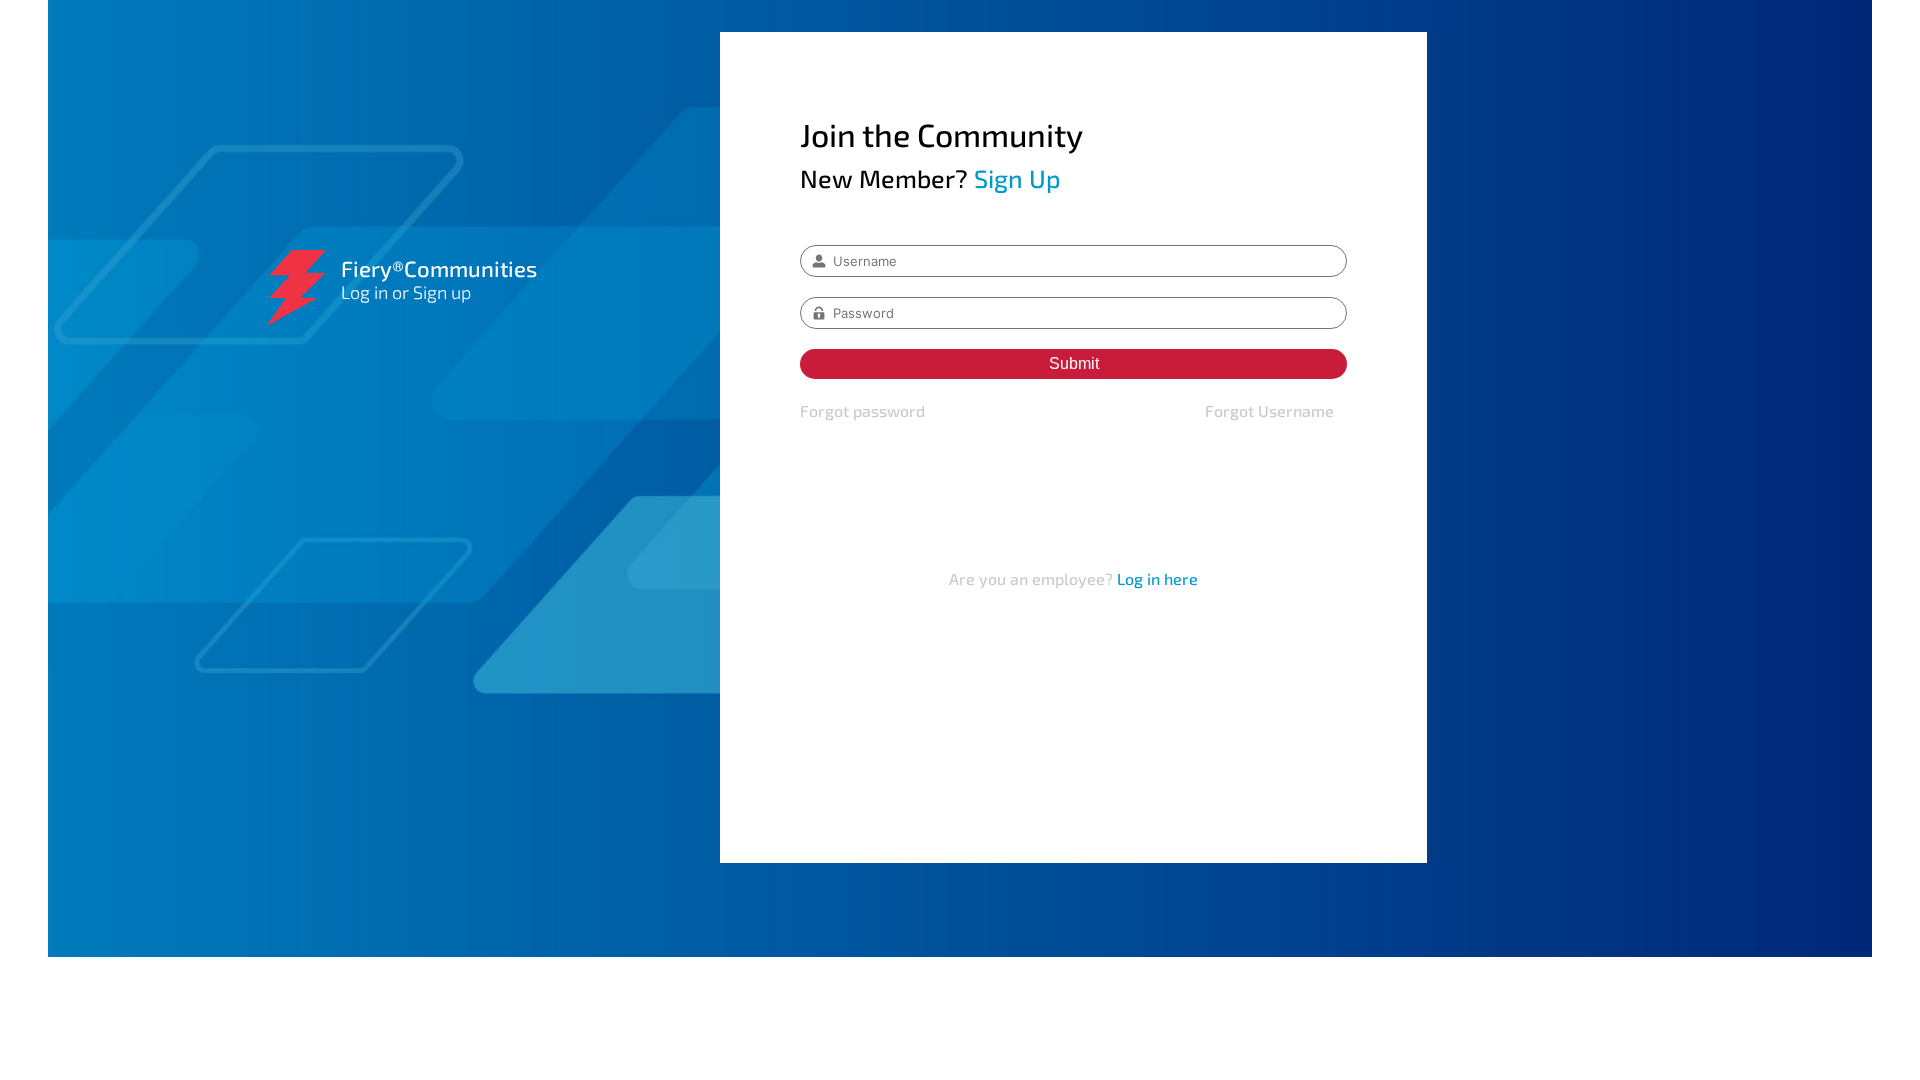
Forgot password (862, 410)
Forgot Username (1269, 410)
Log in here (1157, 578)
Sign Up (1017, 178)
